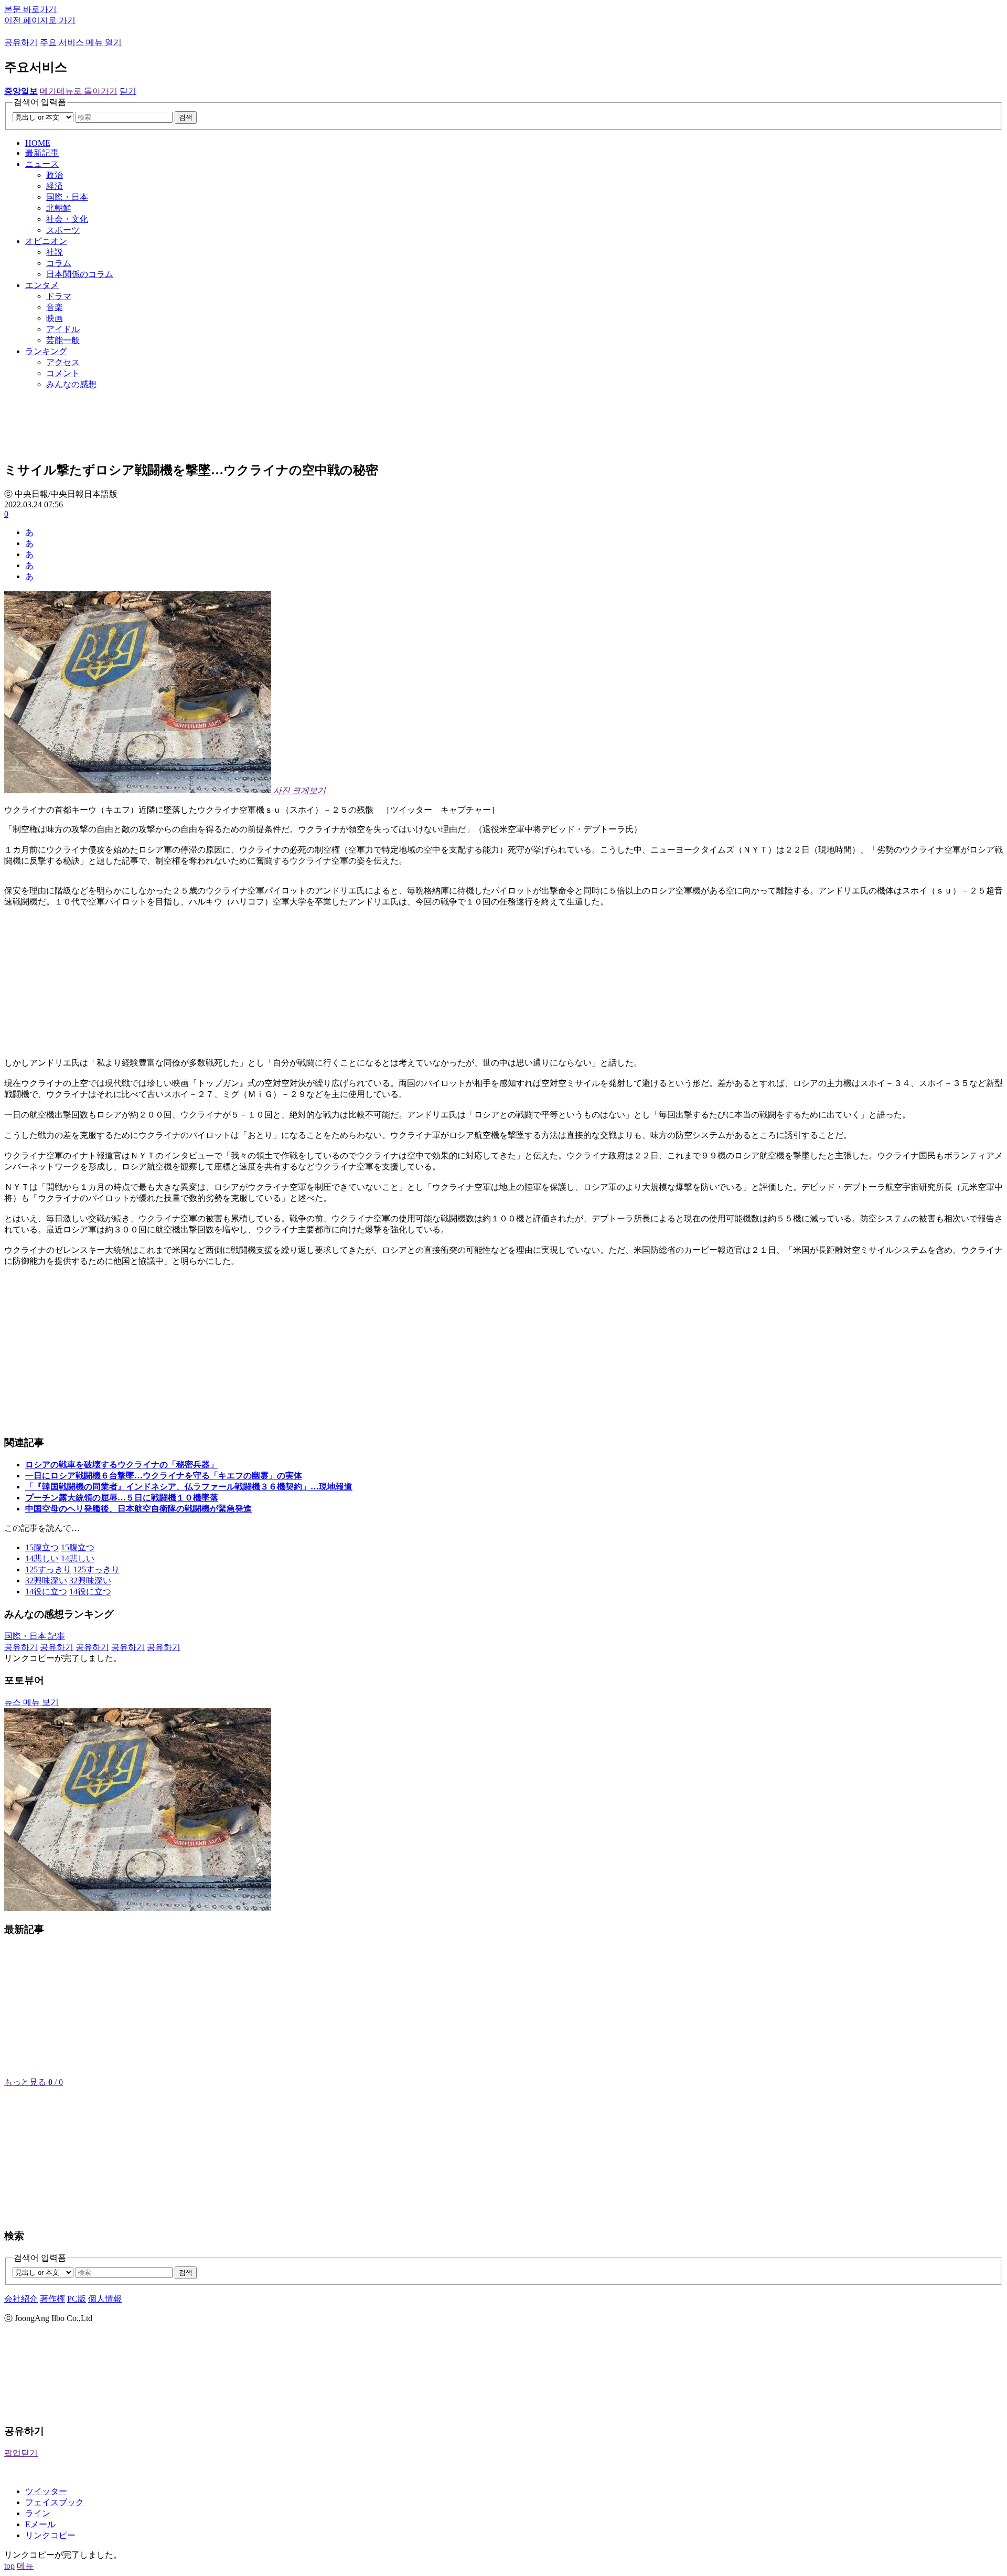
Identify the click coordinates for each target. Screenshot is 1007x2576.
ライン (38, 2513)
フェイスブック (55, 2502)
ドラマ (59, 296)
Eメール (40, 2524)
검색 (186, 117)
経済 (55, 186)
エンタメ (42, 285)
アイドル (63, 329)
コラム (59, 263)
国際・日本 (67, 197)
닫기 (128, 91)
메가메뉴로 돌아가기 (79, 91)
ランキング (46, 351)
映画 (55, 318)
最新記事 (42, 153)
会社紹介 (21, 2299)
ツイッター (46, 2491)
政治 (55, 175)
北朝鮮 (59, 208)
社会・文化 (67, 219)
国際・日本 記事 (35, 1636)
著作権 (52, 2299)
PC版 (77, 2299)
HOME (38, 143)
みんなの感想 (71, 384)
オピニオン (46, 241)
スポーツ (63, 230)
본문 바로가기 (30, 9)
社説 (55, 252)
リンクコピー (50, 2535)
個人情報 (105, 2299)
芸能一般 (63, 340)
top (9, 2566)
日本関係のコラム (80, 274)
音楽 (55, 307)
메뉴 (25, 2566)
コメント (63, 373)
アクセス (63, 362)
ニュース (42, 164)
